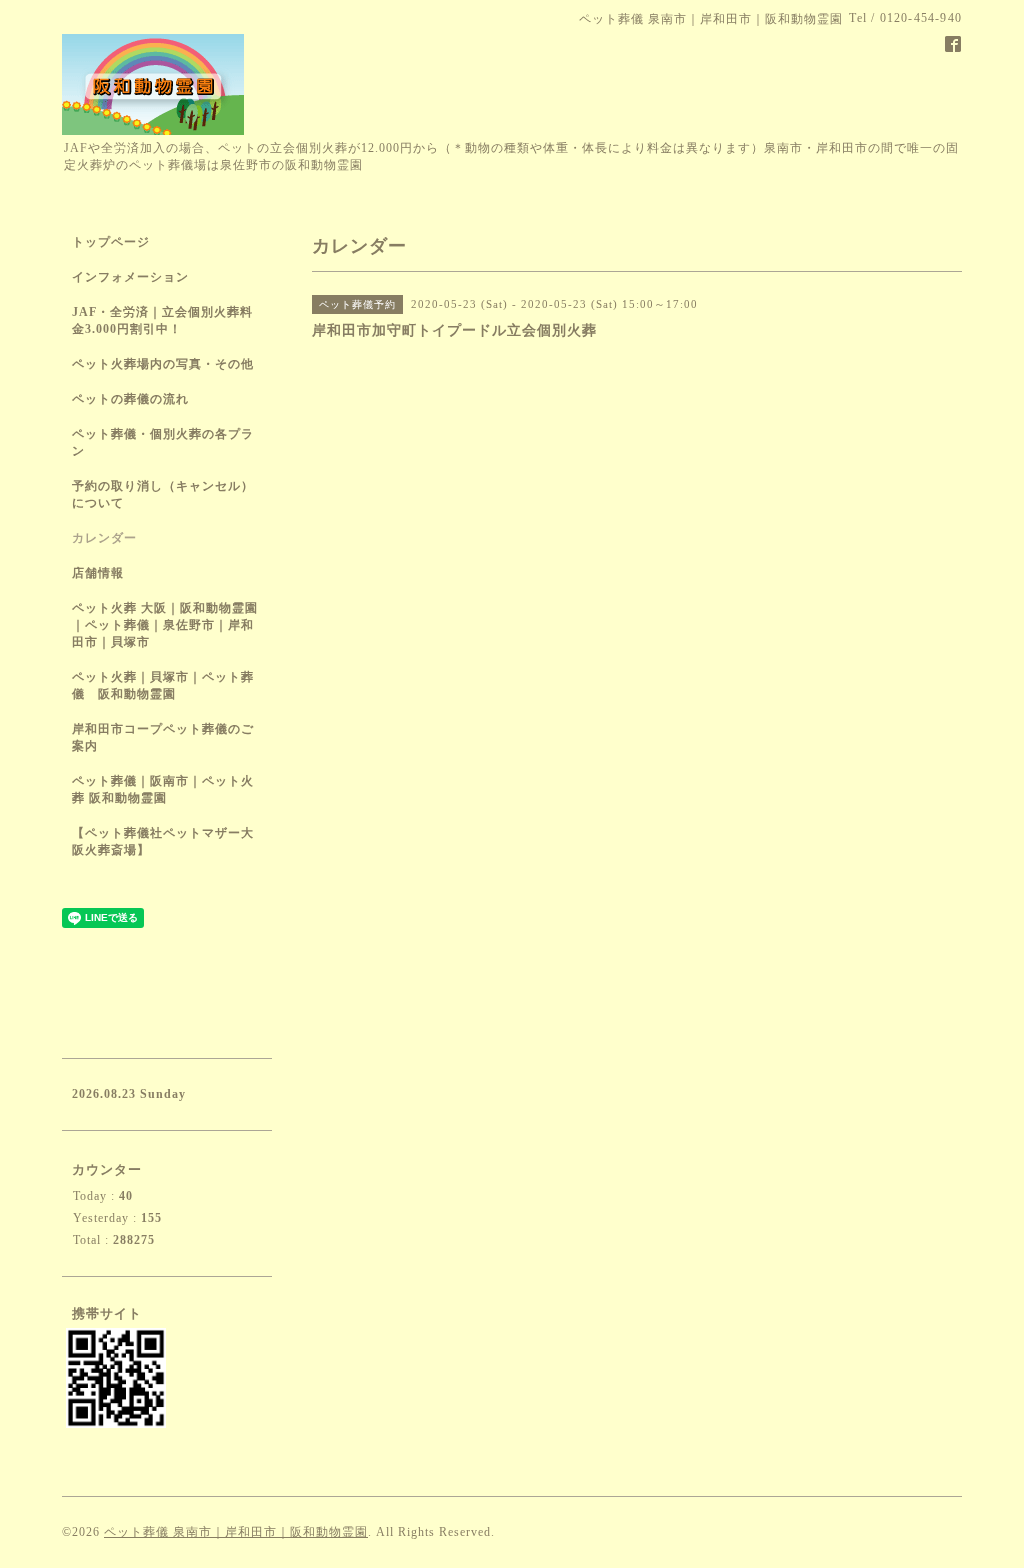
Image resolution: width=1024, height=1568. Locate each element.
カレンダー (104, 538)
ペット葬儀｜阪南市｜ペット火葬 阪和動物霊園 (163, 789)
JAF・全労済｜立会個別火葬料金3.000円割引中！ (162, 320)
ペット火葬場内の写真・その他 (163, 364)
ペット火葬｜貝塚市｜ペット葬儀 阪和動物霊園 (163, 685)
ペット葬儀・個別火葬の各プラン (163, 442)
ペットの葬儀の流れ (130, 399)
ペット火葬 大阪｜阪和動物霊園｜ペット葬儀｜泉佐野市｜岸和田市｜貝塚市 (165, 625)
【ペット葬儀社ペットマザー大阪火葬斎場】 (163, 841)
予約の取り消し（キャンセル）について (163, 494)
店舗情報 (98, 573)
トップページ (111, 242)
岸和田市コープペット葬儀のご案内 (163, 737)
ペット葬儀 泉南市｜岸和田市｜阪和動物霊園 (236, 1532)
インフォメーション (130, 277)
